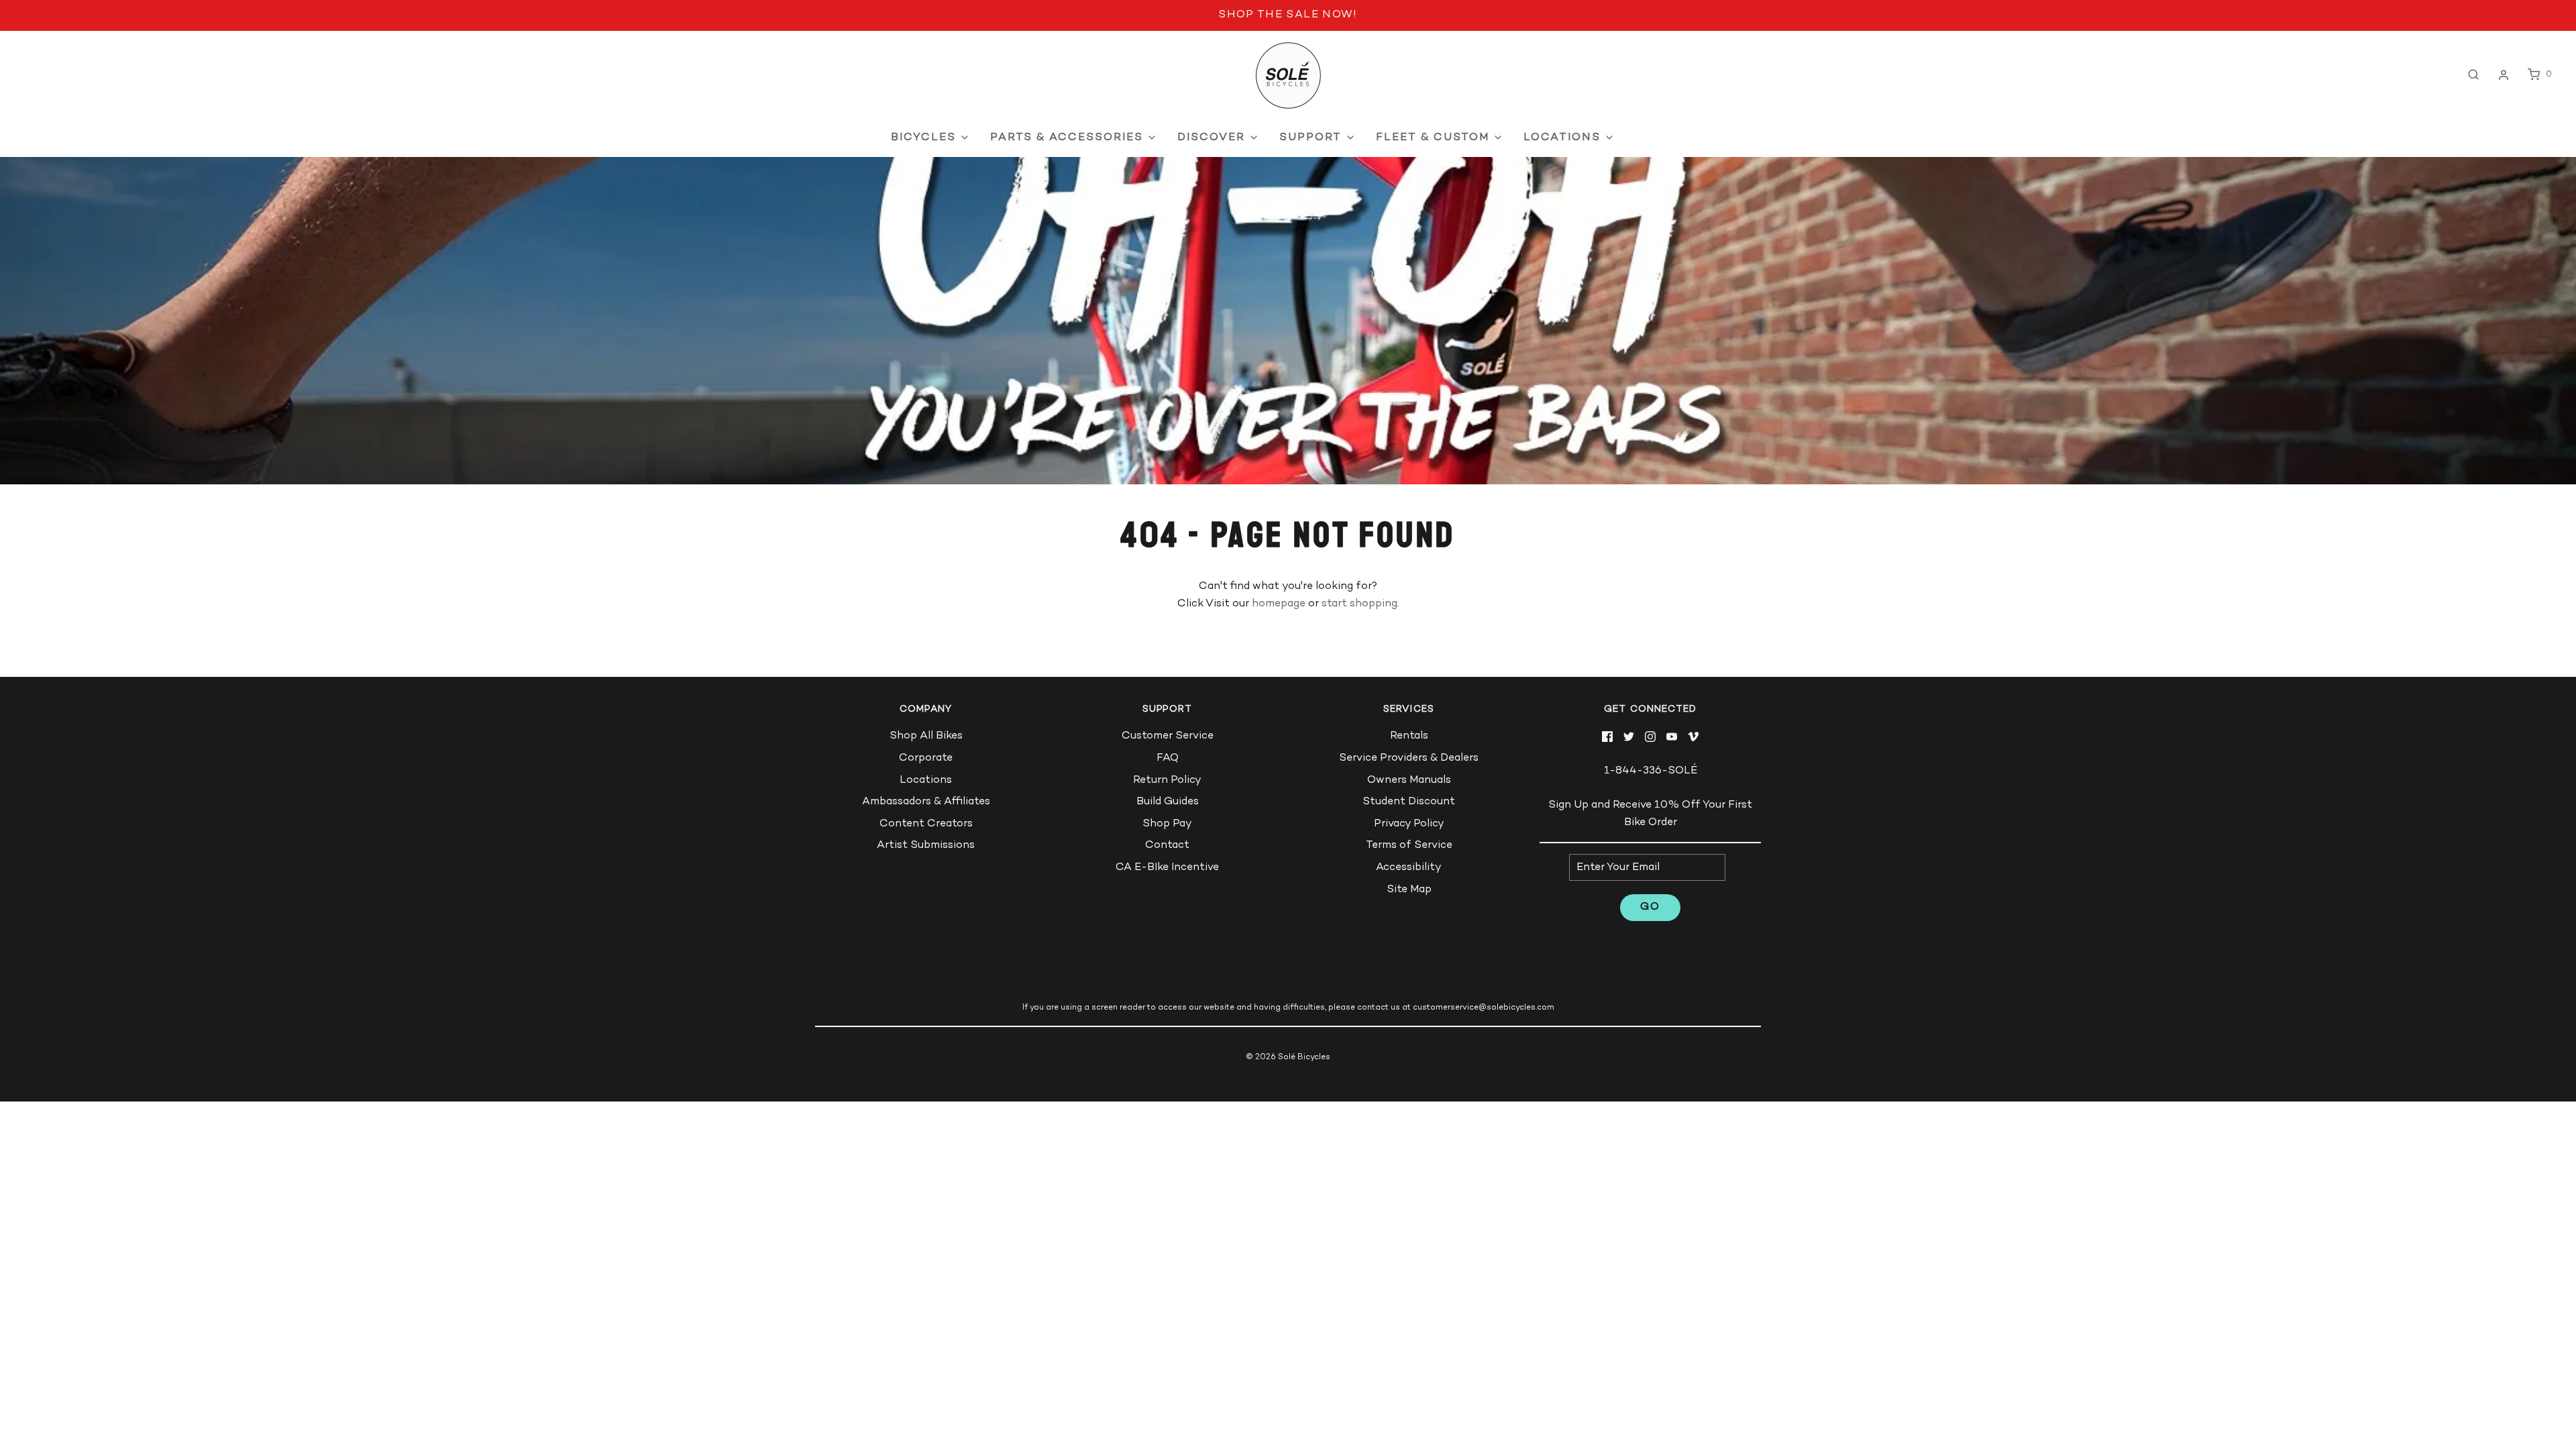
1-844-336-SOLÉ (1651, 771)
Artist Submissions (926, 846)
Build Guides (1168, 802)
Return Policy (1167, 781)
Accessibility (1409, 868)
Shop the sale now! (1288, 15)
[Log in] (2504, 75)
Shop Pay (1167, 824)
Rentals (1409, 736)
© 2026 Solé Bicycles (1288, 1058)
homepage (1279, 604)
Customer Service (1168, 736)
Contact (1167, 846)
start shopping (1359, 604)
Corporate (926, 758)
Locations (926, 781)
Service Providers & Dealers (1409, 758)
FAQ (1168, 758)
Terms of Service (1409, 846)
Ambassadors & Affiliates (926, 802)
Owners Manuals (1409, 781)
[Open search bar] (2473, 75)
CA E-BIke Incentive (1167, 868)
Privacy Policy (1409, 824)
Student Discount (1409, 802)
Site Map (1409, 890)
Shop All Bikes (926, 736)
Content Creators (926, 824)
